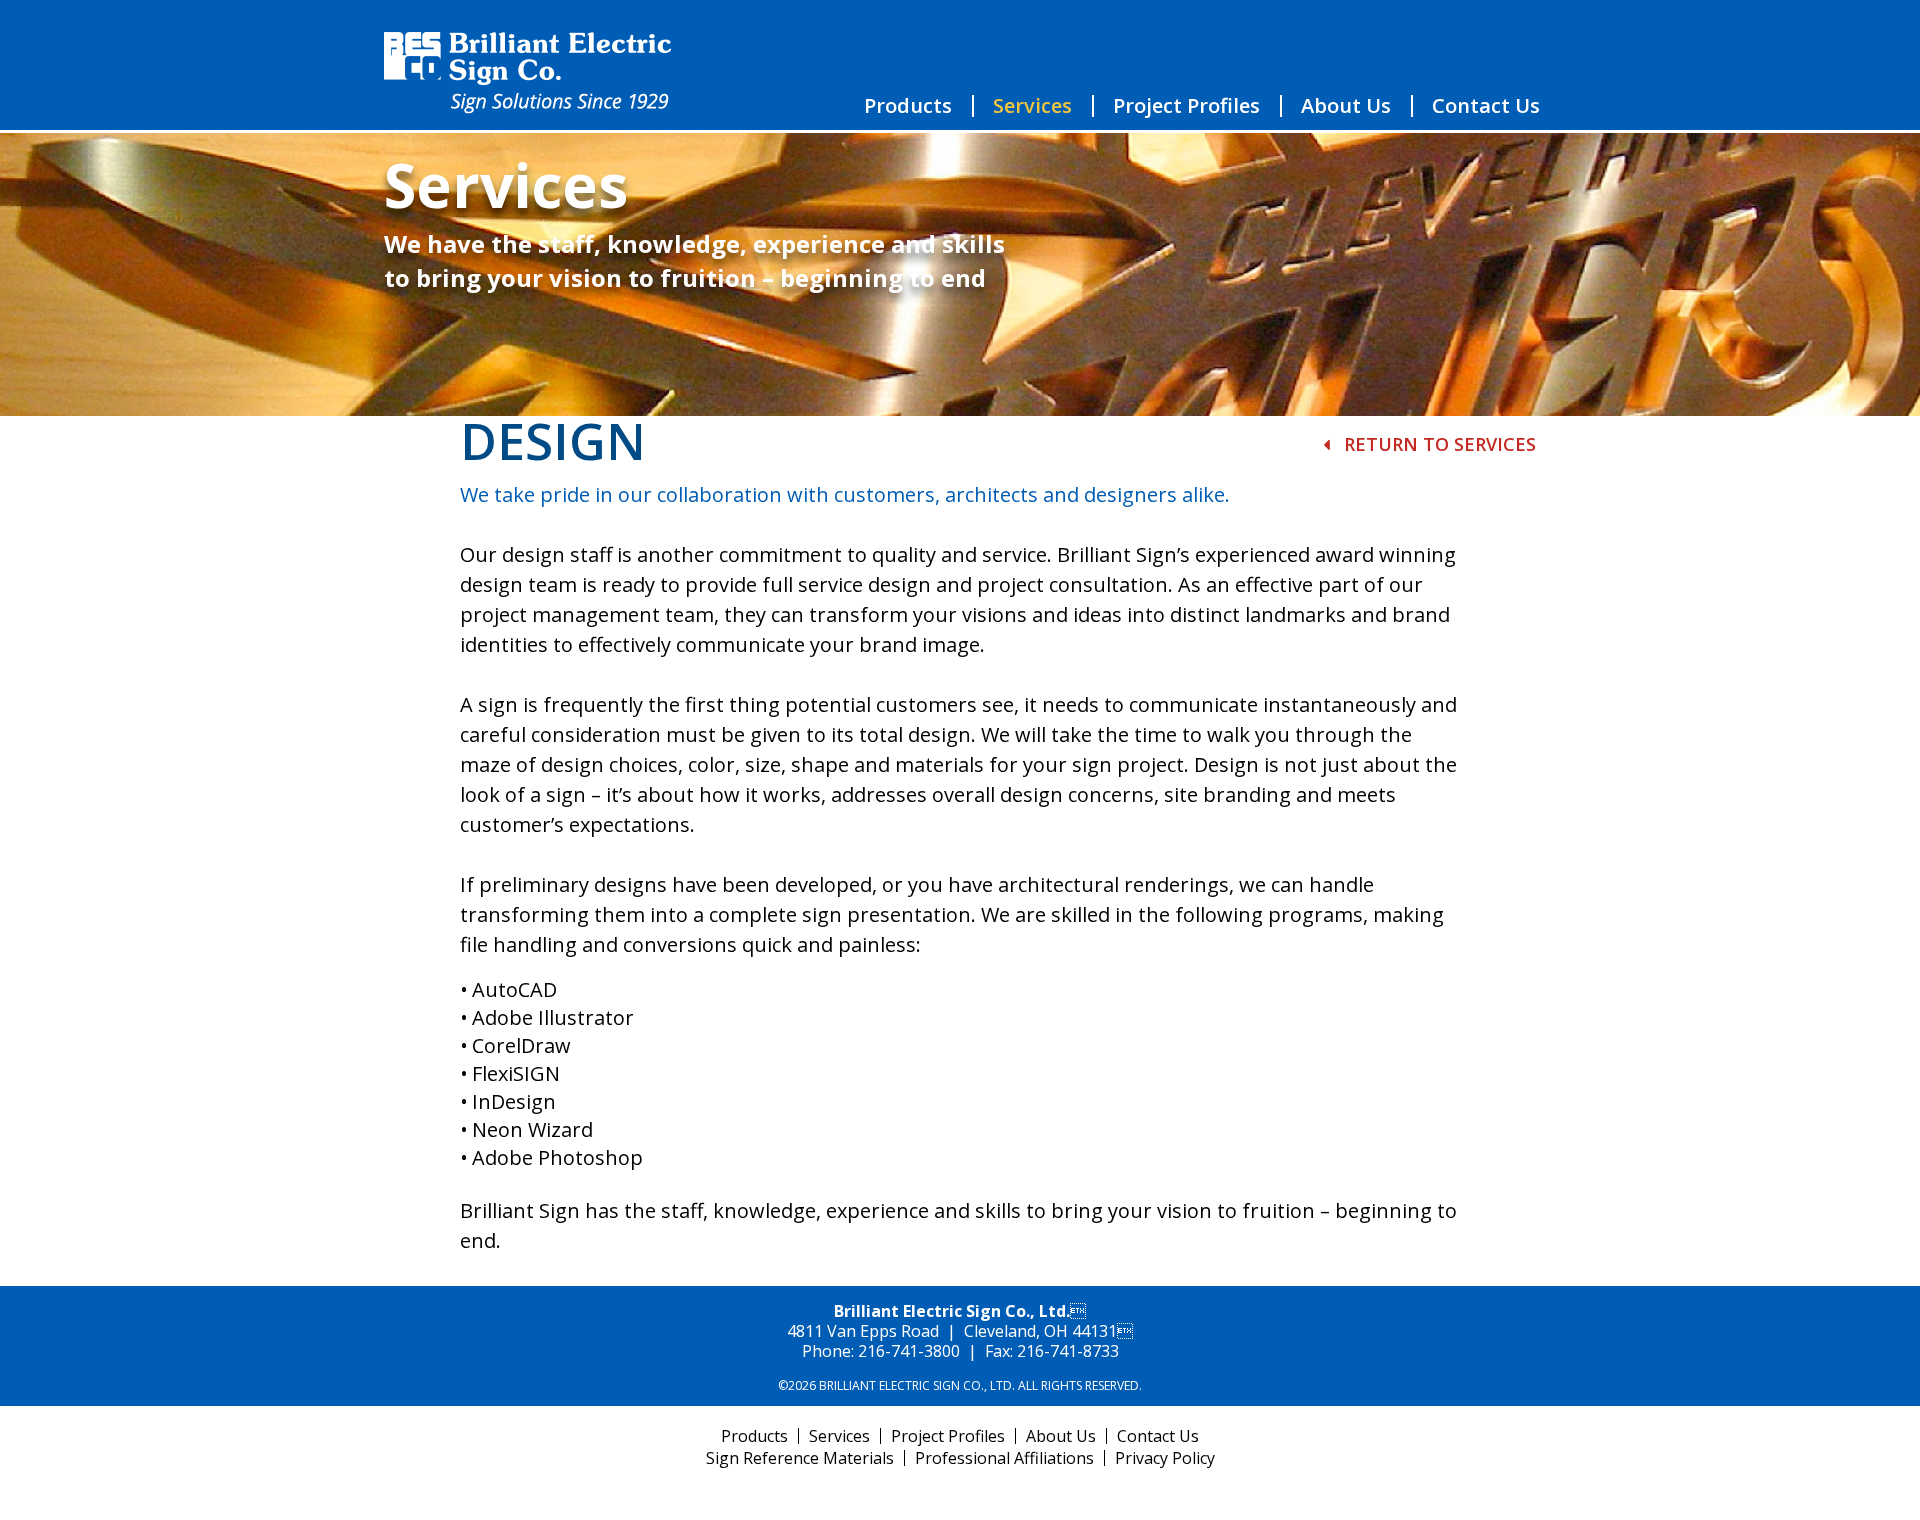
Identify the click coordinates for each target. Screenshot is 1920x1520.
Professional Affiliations (1004, 1458)
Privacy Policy (1165, 1458)
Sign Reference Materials (800, 1458)
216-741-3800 (909, 1351)
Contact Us (1486, 106)
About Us (1346, 106)
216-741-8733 (1068, 1351)
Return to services (1437, 444)
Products (908, 106)
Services (1032, 106)
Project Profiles (1186, 106)
